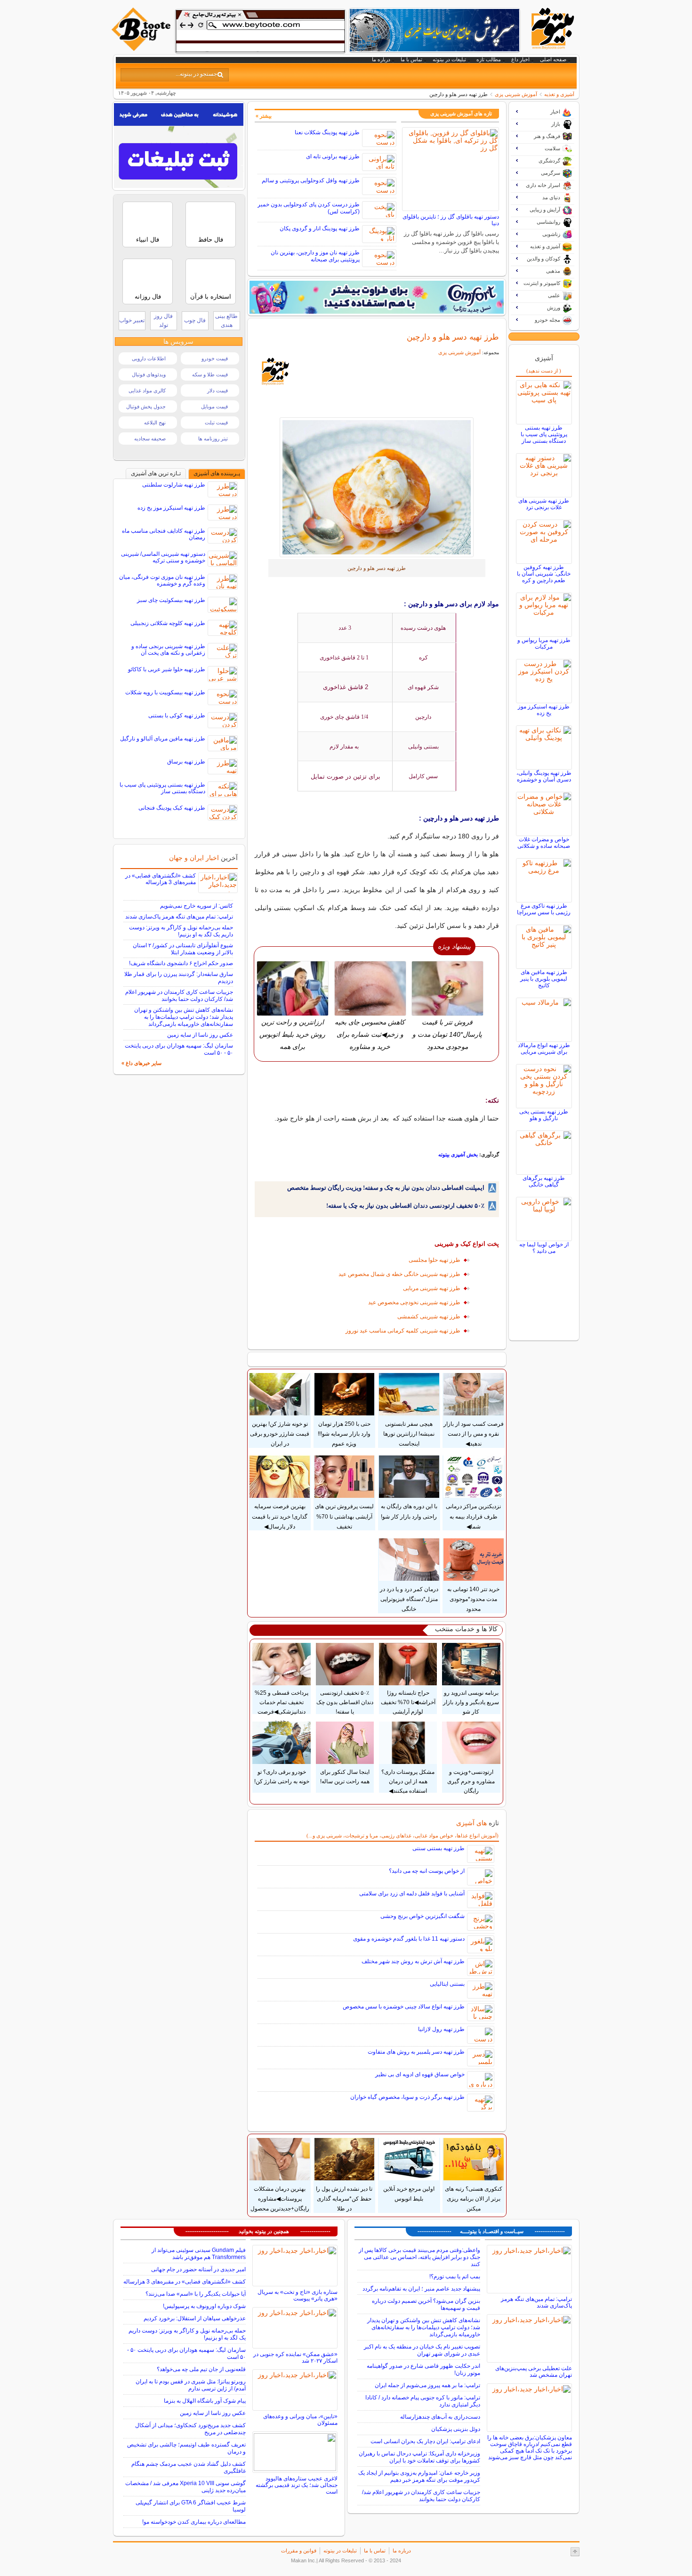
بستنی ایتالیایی (447, 1984)
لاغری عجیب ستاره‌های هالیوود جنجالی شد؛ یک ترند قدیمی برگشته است (297, 2485)
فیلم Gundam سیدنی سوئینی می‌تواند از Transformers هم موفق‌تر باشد (199, 2254)
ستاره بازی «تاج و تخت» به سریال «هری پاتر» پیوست (298, 2295)
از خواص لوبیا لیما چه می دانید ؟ (544, 1248)
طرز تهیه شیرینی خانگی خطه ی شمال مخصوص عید (399, 1274)
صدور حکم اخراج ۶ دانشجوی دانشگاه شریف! (181, 963)
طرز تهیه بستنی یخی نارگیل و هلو (544, 1115)
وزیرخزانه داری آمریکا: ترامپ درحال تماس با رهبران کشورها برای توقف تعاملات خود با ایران (419, 2457)
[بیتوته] (142, 49)
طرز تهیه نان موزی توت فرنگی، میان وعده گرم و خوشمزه (162, 580)
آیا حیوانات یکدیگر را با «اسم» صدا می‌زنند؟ (196, 2294)
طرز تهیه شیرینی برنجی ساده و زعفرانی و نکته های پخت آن (168, 650)
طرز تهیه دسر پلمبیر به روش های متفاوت (416, 2052)
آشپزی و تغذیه (559, 94)
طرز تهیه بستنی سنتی (439, 1848)
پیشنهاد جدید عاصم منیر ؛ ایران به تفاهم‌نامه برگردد (421, 2289)
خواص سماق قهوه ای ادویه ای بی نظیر (420, 2074)
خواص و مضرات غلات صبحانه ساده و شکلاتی (544, 843)
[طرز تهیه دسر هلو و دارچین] (377, 487)
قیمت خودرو (215, 358)
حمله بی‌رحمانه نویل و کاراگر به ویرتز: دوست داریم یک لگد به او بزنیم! (181, 931)
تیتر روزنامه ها (213, 439)
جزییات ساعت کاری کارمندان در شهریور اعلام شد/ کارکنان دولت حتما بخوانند (179, 995)
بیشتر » (264, 116)
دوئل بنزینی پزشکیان (456, 2429)
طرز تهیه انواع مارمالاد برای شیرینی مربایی (544, 1048)
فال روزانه (148, 297)
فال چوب (195, 320)
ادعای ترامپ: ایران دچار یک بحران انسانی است (425, 2441)
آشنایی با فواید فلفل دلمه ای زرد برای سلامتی (412, 1893)
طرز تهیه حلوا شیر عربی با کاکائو (167, 669)
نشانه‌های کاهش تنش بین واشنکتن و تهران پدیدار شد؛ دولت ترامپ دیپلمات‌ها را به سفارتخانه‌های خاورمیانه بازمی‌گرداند (184, 1017)
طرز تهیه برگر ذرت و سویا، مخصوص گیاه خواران (407, 2097)
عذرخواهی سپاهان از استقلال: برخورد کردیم (195, 2318)
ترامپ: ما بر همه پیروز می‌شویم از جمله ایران (427, 2385)
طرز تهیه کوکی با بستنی (177, 715)
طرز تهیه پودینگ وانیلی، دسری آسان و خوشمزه (544, 776)
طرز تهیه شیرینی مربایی (432, 1288)
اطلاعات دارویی (149, 358)
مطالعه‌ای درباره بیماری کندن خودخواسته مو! (194, 2522)
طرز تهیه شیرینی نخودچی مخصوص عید (414, 1302)
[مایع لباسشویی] (377, 297)
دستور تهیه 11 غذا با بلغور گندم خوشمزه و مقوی (409, 1939)
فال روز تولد (163, 321)
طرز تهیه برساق (186, 762)
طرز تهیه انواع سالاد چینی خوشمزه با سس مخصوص (404, 2007)
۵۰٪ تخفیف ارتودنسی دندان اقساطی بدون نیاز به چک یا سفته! (405, 1206)
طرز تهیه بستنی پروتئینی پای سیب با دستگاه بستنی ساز (544, 434)
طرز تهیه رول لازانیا (441, 2029)
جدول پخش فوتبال (146, 406)
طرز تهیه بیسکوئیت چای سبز (171, 600)
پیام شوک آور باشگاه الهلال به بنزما (205, 2401)
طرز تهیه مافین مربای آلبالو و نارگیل (163, 739)
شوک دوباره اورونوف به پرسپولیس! (204, 2306)
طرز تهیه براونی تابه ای (333, 156)
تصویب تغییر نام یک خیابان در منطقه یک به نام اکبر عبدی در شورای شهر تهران (422, 2350)
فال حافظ (211, 240)
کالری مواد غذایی (147, 390)
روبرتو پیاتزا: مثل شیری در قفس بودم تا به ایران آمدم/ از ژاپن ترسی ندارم (191, 2385)
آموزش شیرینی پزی (516, 94)
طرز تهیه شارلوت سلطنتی (174, 485)
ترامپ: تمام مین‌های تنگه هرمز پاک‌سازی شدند (179, 917)
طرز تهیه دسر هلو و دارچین (453, 337)
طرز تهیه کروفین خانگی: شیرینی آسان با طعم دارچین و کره (544, 574)
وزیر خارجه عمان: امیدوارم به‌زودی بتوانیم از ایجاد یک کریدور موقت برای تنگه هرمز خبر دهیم (419, 2476)
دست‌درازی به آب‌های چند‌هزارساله (440, 2417)
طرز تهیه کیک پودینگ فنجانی (172, 808)
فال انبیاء (148, 240)
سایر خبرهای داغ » (141, 1063)
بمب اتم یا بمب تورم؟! (455, 2276)
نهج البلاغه (155, 423)
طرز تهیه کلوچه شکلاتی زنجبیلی (168, 623)
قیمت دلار (217, 390)
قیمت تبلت (216, 423)
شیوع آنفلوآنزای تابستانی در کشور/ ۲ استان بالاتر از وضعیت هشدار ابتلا (183, 949)
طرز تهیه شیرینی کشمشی (429, 1316)
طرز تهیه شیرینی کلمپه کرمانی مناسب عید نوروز (403, 1331)
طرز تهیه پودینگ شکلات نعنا (327, 132)
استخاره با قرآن (211, 297)
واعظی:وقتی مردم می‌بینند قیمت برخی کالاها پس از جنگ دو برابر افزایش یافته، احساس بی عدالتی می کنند (419, 2257)
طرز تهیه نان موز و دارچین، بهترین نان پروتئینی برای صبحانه (315, 256)
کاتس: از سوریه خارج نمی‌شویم (197, 906)
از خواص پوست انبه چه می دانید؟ (427, 1871)
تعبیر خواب (132, 320)
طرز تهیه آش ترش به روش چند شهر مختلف (413, 1961)
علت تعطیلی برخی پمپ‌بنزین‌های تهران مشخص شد (534, 2372)
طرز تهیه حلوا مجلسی (435, 1260)
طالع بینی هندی (226, 321)
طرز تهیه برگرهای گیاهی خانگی (544, 1181)
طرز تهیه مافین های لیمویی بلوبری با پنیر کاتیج (544, 979)
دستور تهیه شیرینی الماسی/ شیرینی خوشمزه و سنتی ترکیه (163, 557)
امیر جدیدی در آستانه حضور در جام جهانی (198, 2269)
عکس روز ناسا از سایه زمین (200, 1035)
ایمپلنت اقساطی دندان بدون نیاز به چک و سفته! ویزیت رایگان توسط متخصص (386, 1188)
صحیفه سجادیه (150, 439)
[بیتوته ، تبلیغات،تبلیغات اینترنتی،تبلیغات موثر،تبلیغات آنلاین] (260, 31)
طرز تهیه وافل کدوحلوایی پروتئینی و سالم (311, 180)
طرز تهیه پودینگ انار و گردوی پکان (320, 228)
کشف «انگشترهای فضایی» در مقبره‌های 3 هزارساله (161, 879)
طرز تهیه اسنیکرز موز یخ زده (544, 710)
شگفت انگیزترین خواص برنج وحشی (422, 1916)
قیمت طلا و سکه (210, 374)
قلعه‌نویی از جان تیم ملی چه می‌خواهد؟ (201, 2369)
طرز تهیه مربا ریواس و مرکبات (544, 643)
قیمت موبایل (214, 406)
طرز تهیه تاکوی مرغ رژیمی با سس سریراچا (544, 909)
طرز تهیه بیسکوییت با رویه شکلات (165, 692)
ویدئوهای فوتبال (149, 374)
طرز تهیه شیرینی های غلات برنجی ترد (544, 504)
